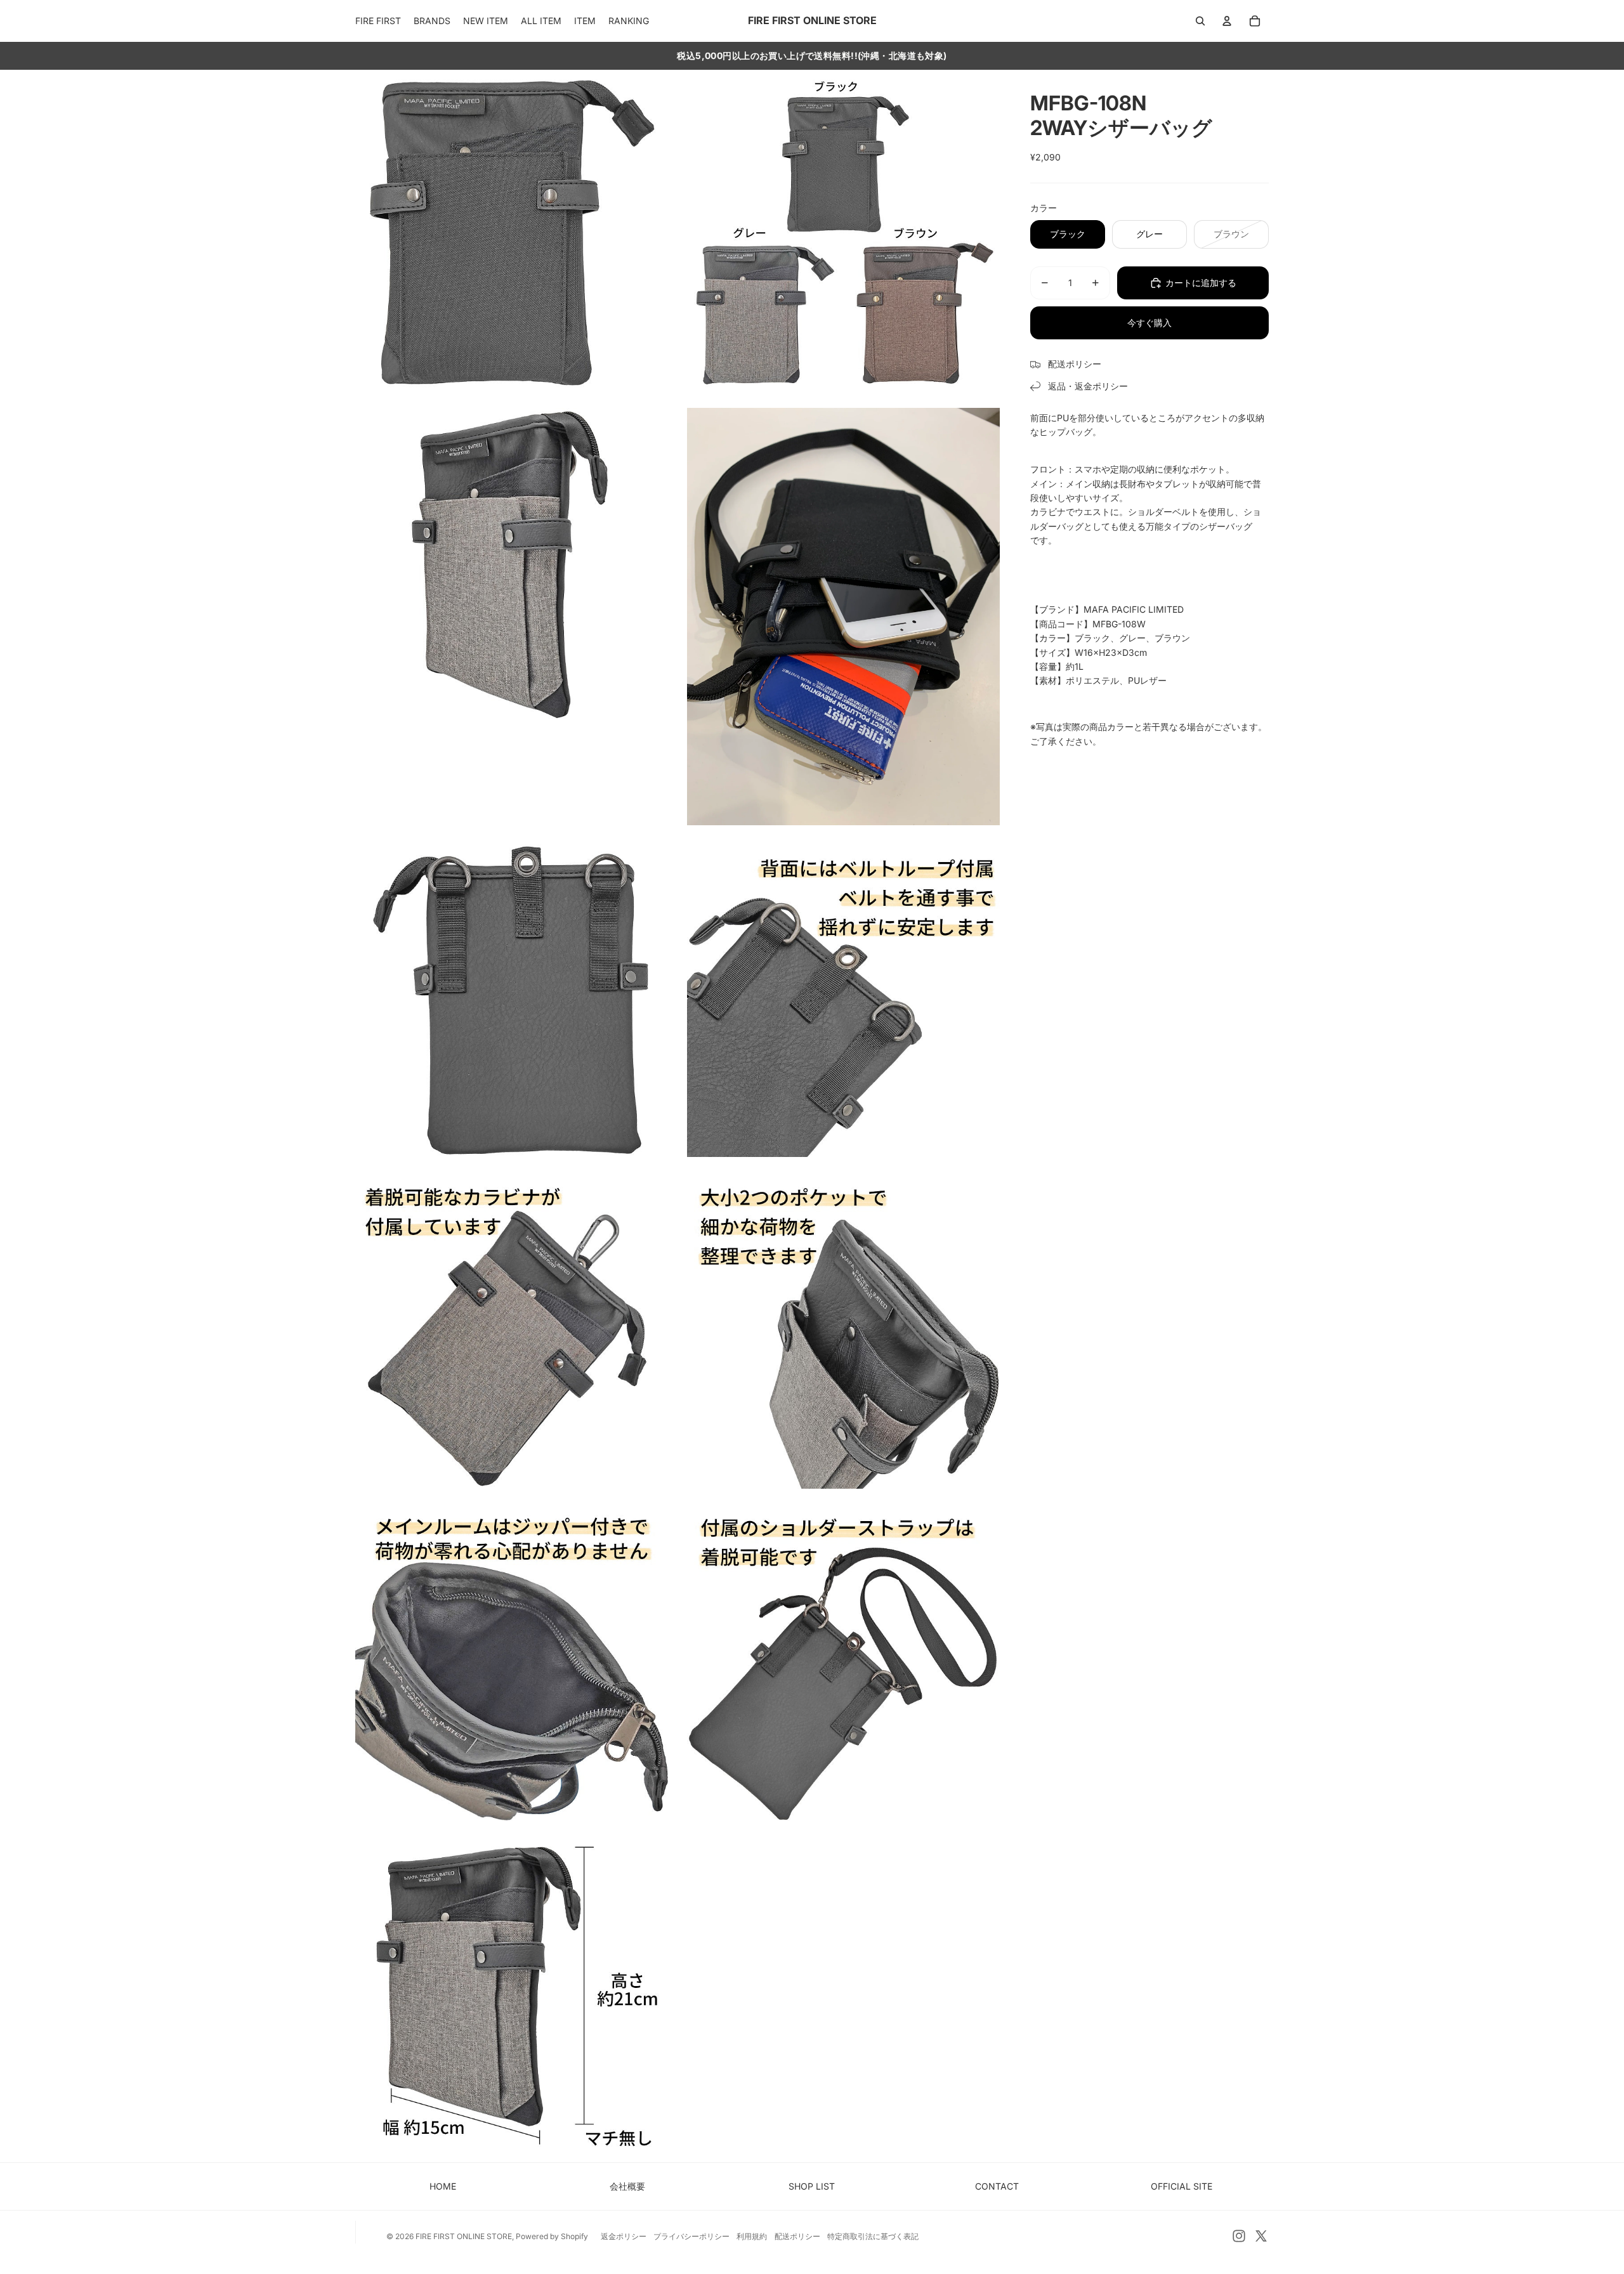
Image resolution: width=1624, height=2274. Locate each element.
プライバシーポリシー (691, 2236)
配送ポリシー (797, 2236)
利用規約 (752, 2236)
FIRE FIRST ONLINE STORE (464, 2236)
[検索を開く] (1200, 21)
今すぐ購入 (1149, 323)
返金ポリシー (624, 2236)
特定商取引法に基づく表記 (873, 2236)
